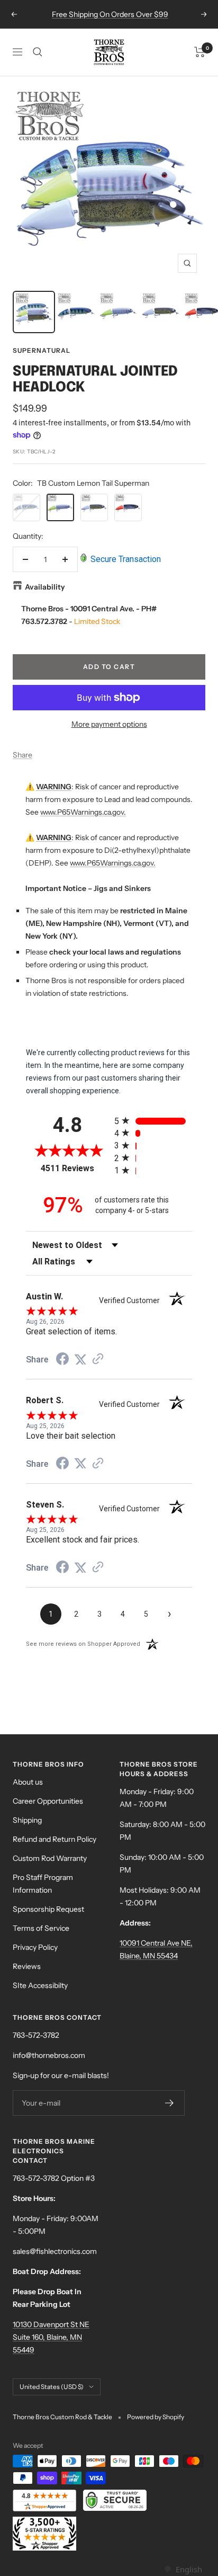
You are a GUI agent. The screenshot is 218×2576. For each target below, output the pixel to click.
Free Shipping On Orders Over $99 (110, 14)
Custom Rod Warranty (50, 1858)
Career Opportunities (48, 1801)
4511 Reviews (75, 1168)
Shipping (27, 1820)
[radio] (153, 1121)
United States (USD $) (52, 2387)
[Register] (170, 2103)
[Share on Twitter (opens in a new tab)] (80, 1360)
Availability (45, 587)
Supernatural (42, 350)
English (189, 2569)
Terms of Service (41, 1928)
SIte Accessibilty (40, 1985)
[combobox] (183, 2569)
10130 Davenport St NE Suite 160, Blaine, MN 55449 (51, 2337)
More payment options (109, 724)
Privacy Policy (35, 1947)
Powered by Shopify (156, 2417)
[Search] (38, 52)
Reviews (27, 1966)
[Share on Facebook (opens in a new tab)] (62, 1360)
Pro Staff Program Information (43, 1884)
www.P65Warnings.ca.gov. (83, 812)
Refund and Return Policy (54, 1839)
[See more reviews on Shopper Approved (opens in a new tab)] (98, 1360)
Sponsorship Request (48, 1909)
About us (28, 1782)
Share (22, 755)
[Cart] (200, 52)
